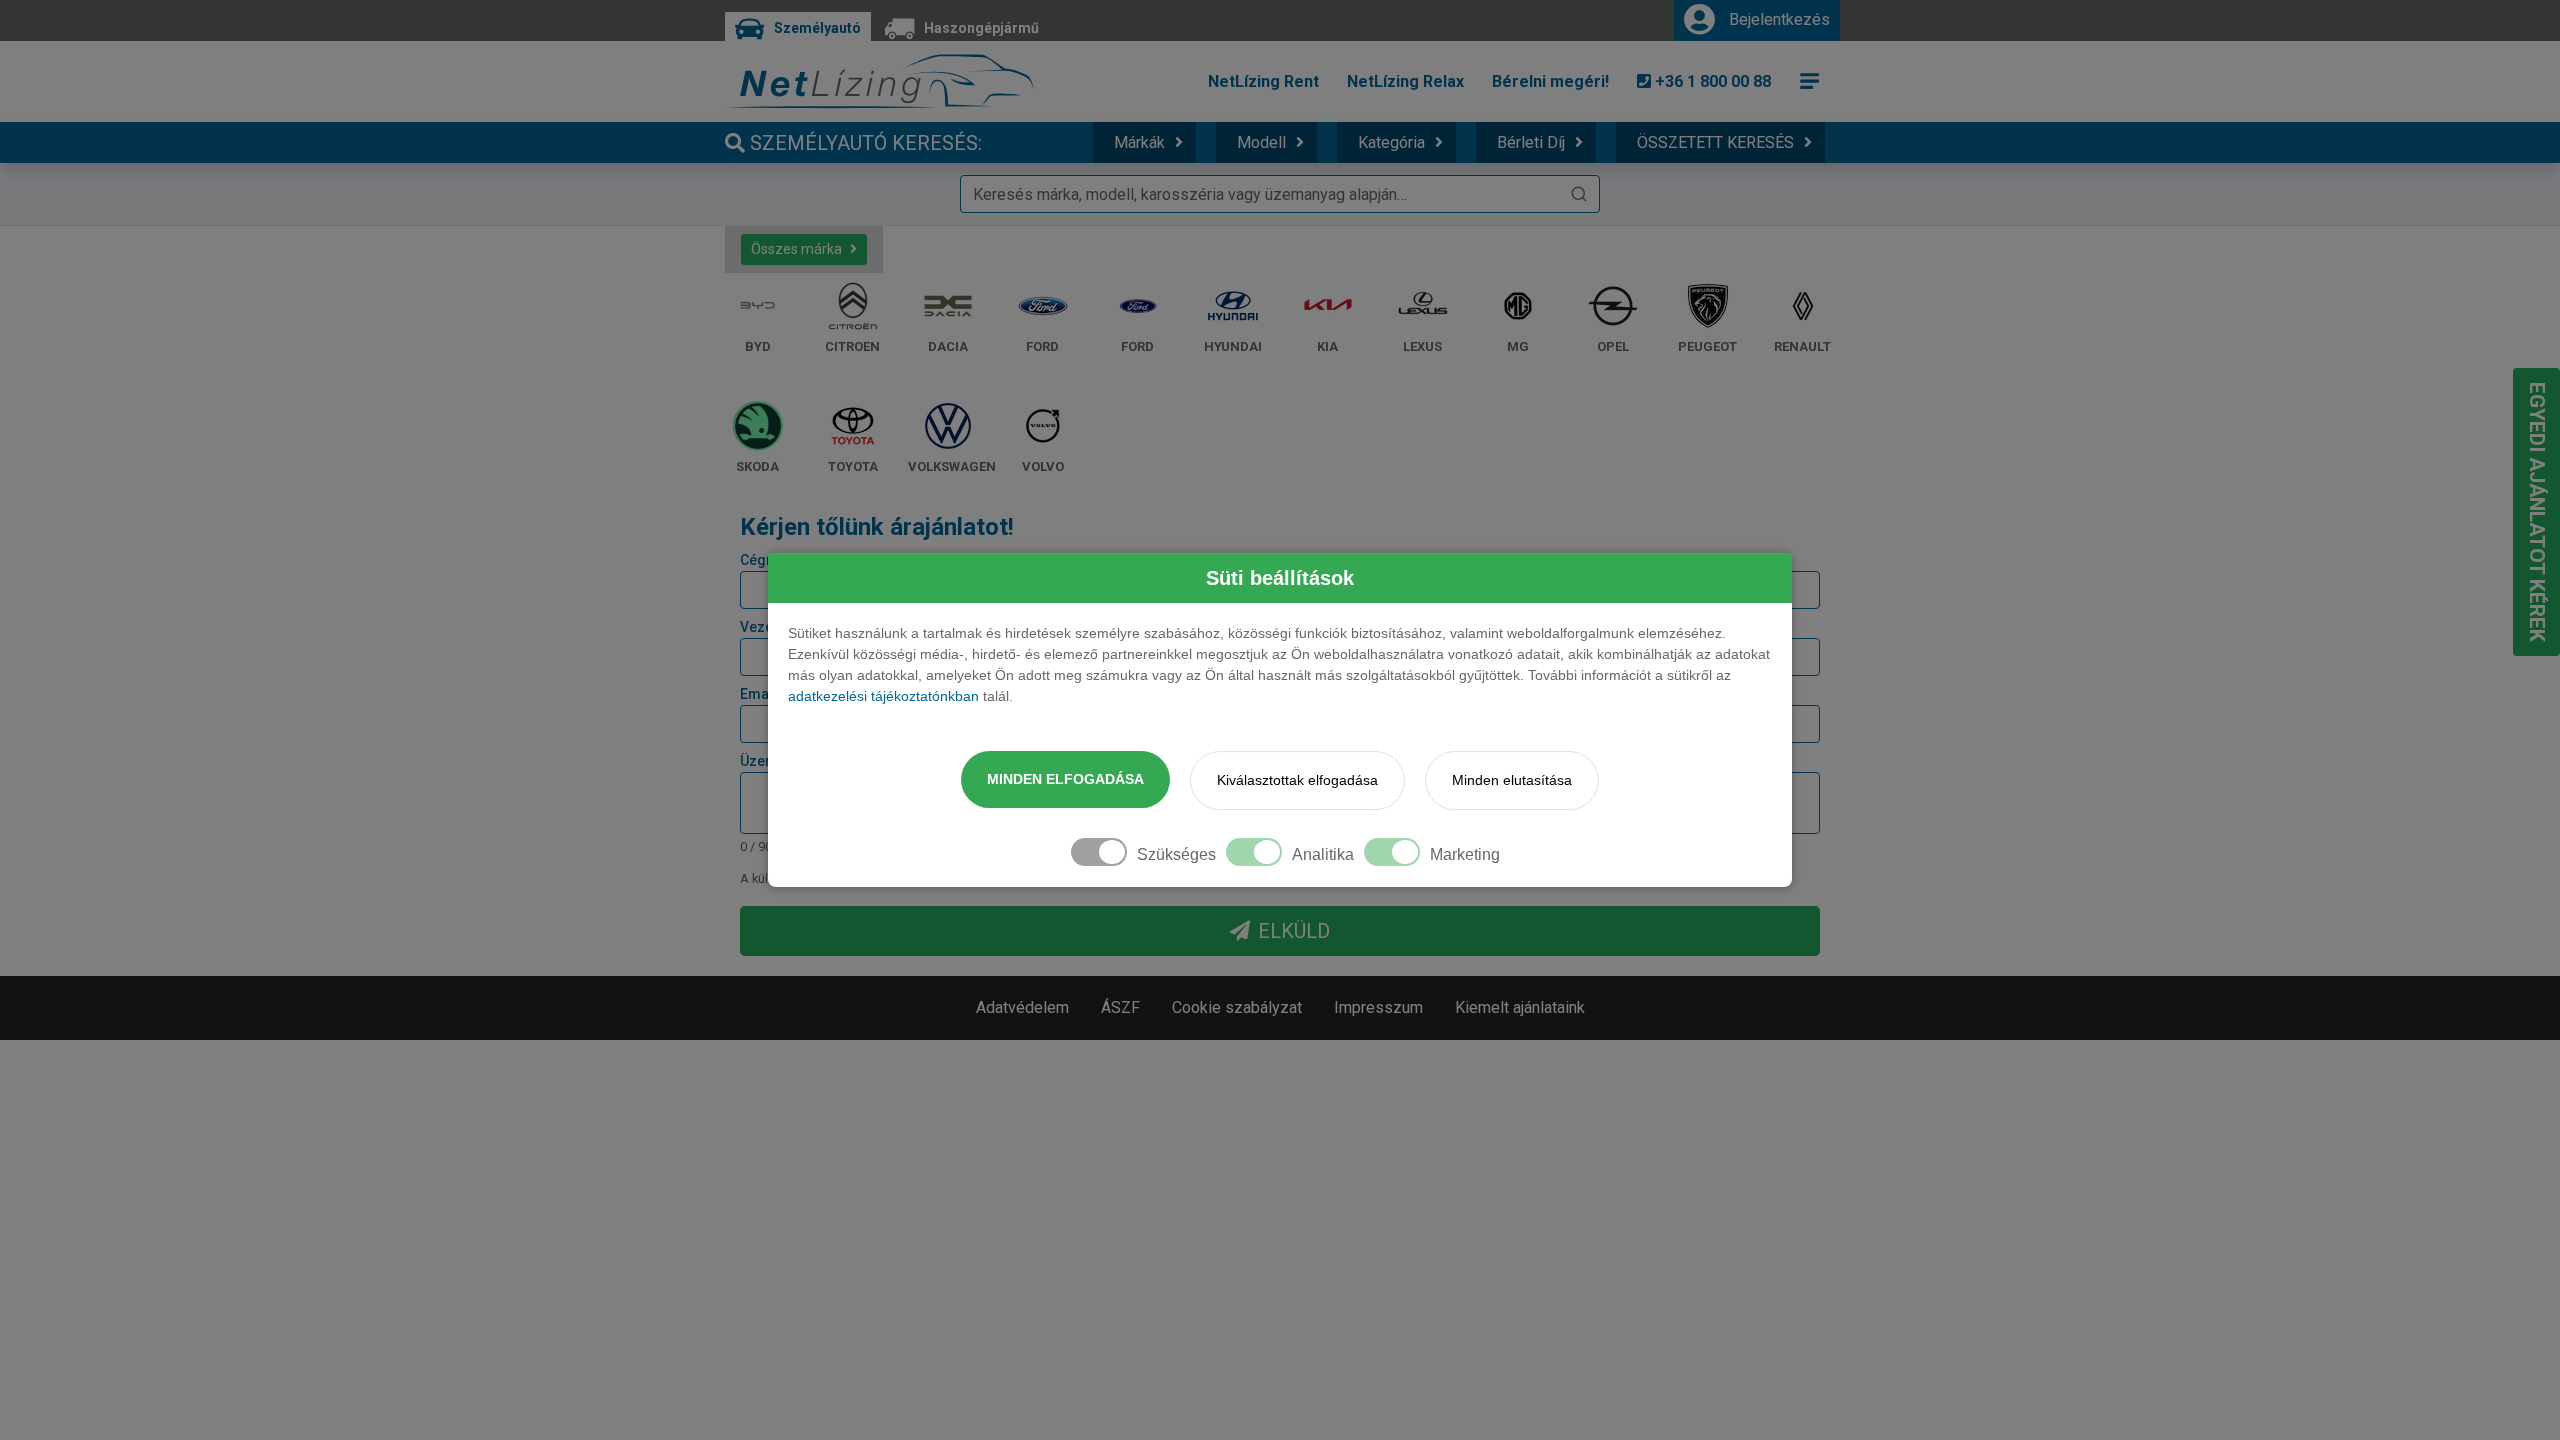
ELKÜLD (1294, 931)
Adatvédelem (1022, 1007)
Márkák (1139, 142)
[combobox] (1280, 194)
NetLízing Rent (1263, 81)
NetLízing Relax (1405, 81)
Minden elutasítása (1512, 780)
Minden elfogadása (1065, 779)
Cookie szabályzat (1237, 1007)
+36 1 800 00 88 (1711, 81)
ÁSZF (1120, 1007)
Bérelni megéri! (1550, 81)
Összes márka (796, 249)
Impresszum (1378, 1007)
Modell (1261, 142)
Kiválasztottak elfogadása (1297, 780)
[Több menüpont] (1810, 81)
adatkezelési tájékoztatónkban (883, 696)
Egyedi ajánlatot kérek (2537, 512)
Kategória (1391, 142)
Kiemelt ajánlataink (1520, 1007)
